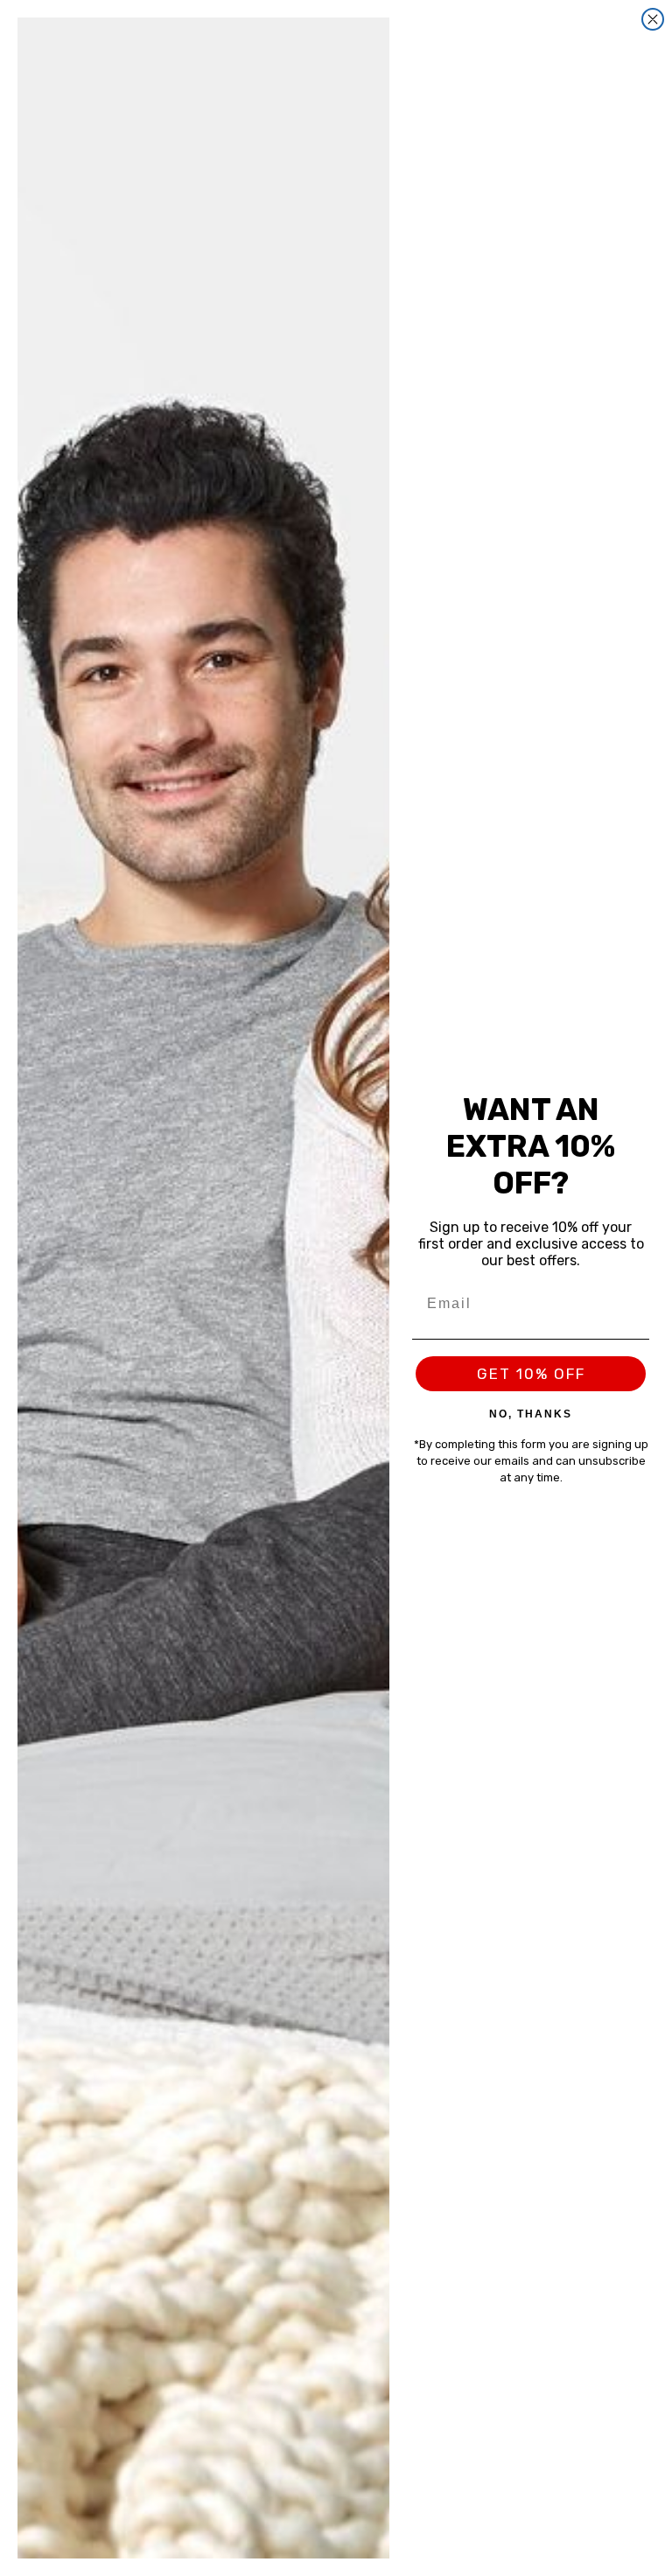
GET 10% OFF (531, 1374)
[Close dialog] (653, 19)
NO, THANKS (531, 1413)
